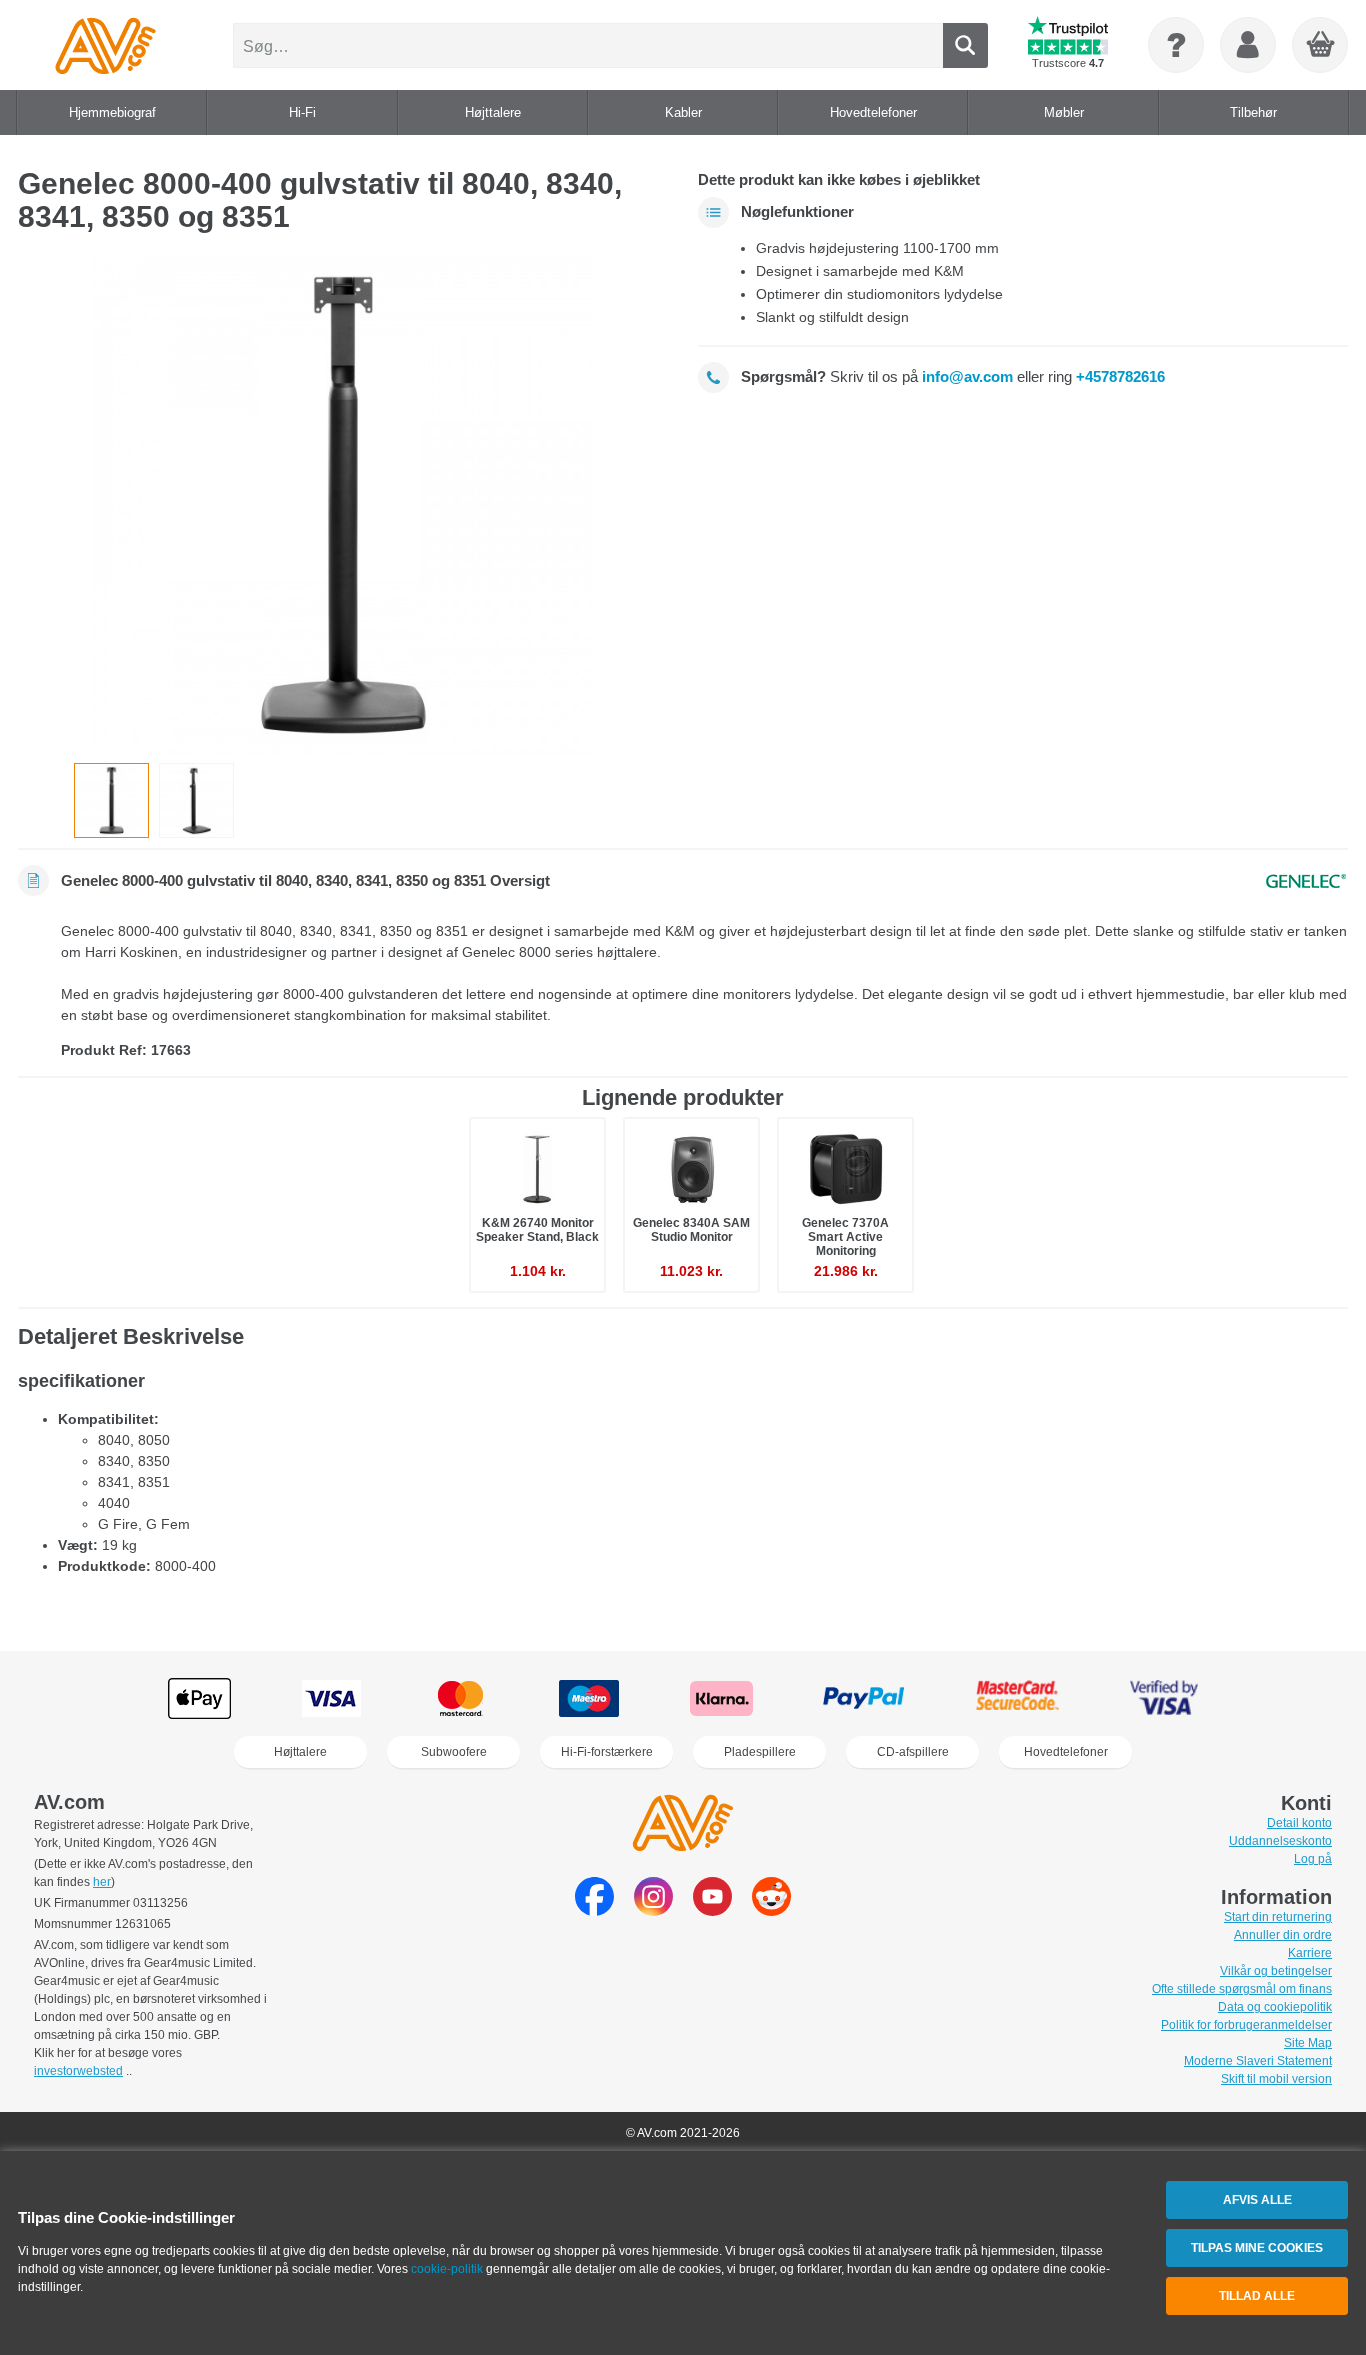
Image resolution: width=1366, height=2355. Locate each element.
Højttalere (300, 1752)
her (102, 1882)
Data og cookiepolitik (1275, 2007)
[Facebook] (594, 1910)
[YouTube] (712, 1910)
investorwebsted (78, 2071)
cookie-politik (447, 2269)
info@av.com (967, 376)
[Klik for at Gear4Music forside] (105, 45)
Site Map (1308, 2043)
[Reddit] (771, 1910)
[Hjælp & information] (1176, 45)
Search (965, 45)
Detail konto (1299, 1823)
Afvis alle (1257, 2200)
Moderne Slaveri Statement (1258, 2061)
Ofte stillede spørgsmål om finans (1242, 1989)
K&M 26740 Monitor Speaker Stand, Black (537, 1230)
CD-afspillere (913, 1752)
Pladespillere (760, 1752)
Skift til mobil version (1276, 2079)
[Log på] (1248, 45)
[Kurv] (1321, 46)
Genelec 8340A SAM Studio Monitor (691, 1230)
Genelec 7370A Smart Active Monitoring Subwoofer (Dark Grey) (846, 1251)
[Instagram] (653, 1910)
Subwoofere (454, 1752)
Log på (1313, 1859)
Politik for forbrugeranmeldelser (1246, 2025)
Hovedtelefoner (1066, 1752)
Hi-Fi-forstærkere (607, 1752)
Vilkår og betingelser (1276, 1971)
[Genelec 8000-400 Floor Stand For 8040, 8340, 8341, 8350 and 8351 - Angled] (343, 505)
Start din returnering (1278, 1917)
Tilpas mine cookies (1257, 2248)
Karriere (1310, 1953)
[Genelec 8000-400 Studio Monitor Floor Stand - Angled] (196, 800)
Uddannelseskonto (1280, 1841)
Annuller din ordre (1283, 1935)
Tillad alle (1257, 2296)
